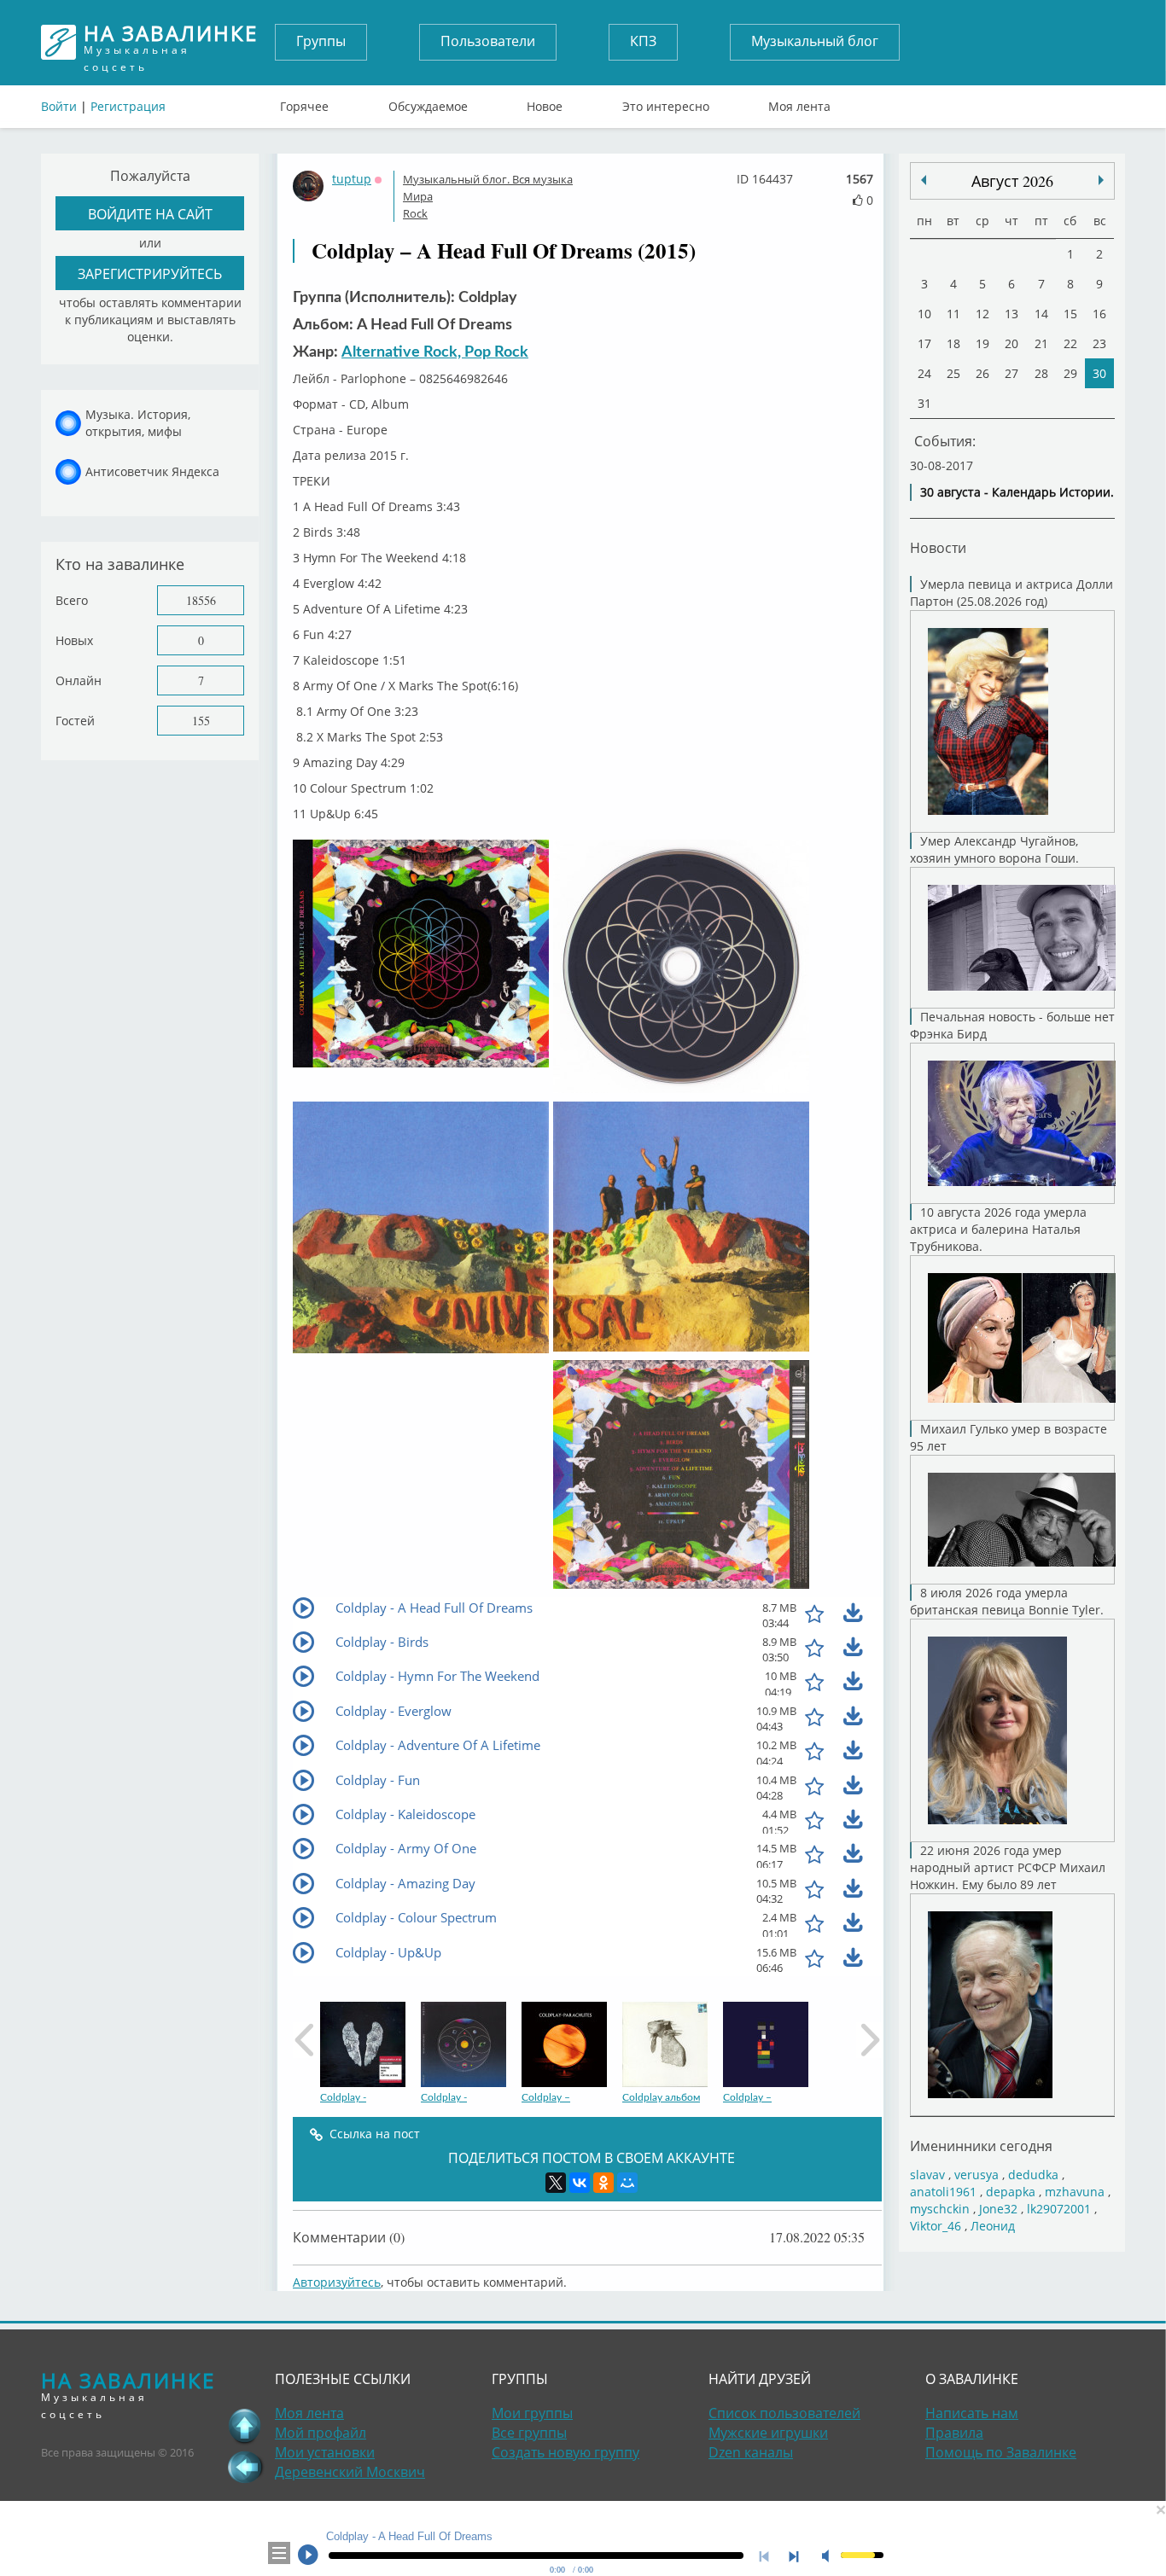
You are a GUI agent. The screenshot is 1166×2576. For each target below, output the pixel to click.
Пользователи (488, 41)
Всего (72, 600)
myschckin (940, 2209)
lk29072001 (1059, 2209)
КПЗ (643, 41)
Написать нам (972, 2413)
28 (1041, 373)
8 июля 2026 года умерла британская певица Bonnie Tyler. (1007, 1601)
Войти (59, 106)
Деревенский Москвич (350, 2472)
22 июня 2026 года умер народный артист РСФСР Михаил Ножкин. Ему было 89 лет (1008, 1867)
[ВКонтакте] (580, 2183)
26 (982, 373)
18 (953, 343)
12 (982, 314)
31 (924, 403)
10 (924, 314)
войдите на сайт (150, 214)
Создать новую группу (566, 2452)
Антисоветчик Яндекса (152, 471)
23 (1099, 343)
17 (924, 343)
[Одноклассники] (603, 2183)
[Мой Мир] (627, 2183)
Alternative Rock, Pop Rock (435, 352)
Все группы (529, 2433)
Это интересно (666, 102)
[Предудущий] (1101, 180)
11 (953, 314)
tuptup (352, 179)
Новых (74, 640)
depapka (1011, 2192)
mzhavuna (1075, 2192)
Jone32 (998, 2209)
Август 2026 (1012, 181)
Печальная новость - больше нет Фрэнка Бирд (1012, 1025)
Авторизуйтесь (337, 2282)
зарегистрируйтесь (150, 273)
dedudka (1033, 2175)
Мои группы (532, 2413)
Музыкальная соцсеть (171, 42)
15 (1070, 314)
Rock (415, 213)
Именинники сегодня (981, 2146)
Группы (321, 41)
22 (1070, 343)
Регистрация (128, 106)
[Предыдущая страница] (245, 2467)
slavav (927, 2175)
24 (924, 373)
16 (1099, 314)
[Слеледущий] (924, 180)
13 (1012, 314)
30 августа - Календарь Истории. (1017, 492)
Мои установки (325, 2452)
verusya (977, 2175)
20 (1012, 343)
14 (1041, 314)
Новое (545, 102)
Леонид (993, 2226)
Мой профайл (321, 2433)
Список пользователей (784, 2413)
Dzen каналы (751, 2452)
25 (953, 373)
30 (1099, 373)
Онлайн (79, 680)
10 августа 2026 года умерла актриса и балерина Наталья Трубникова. (998, 1229)
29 (1070, 373)
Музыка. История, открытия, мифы (138, 423)
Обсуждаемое (428, 102)
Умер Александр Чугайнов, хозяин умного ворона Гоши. (994, 849)
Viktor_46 (936, 2226)
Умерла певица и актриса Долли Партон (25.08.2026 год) (1012, 593)
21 (1041, 343)
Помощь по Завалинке (1001, 2452)
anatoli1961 (943, 2192)
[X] (556, 2183)
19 (982, 343)
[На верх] (245, 2426)
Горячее (304, 102)
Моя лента (799, 102)
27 (1012, 373)
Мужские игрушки (768, 2433)
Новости (938, 547)
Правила (954, 2433)
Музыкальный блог (815, 41)
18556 (201, 600)
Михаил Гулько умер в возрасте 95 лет (1009, 1437)
